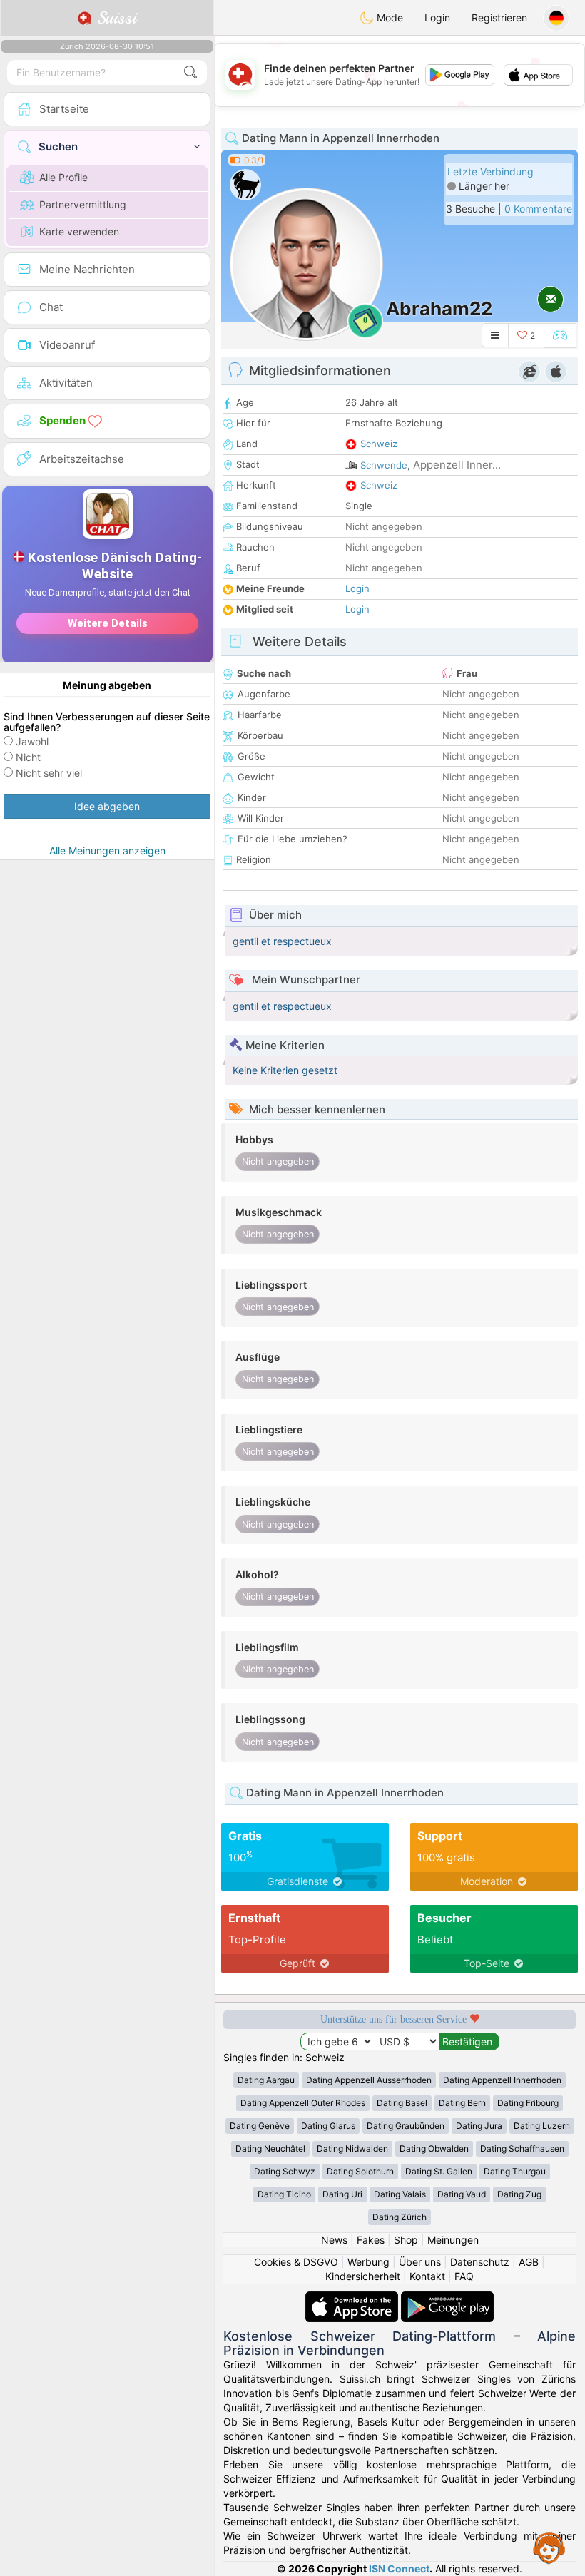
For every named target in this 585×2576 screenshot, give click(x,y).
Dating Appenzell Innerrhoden (502, 2080)
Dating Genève (260, 2126)
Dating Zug (519, 2194)
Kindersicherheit (363, 2276)
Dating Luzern (542, 2126)
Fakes (371, 2240)
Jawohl (32, 741)
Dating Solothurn (360, 2171)
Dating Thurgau (515, 2171)
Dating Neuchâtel (270, 2148)
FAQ (464, 2276)
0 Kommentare (538, 209)
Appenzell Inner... (457, 465)
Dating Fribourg (528, 2103)
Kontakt (427, 2276)
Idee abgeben (107, 806)
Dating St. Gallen (439, 2171)
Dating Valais (400, 2194)
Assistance (549, 2547)
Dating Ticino (284, 2194)
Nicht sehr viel (49, 773)
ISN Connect (399, 2569)
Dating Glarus (328, 2126)
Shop (406, 2240)
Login (437, 17)
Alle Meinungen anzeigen (107, 850)
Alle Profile (63, 177)
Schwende (384, 465)
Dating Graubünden (406, 2126)
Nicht (28, 757)
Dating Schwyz (285, 2171)
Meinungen (453, 2240)
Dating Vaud (462, 2194)
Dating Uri (342, 2194)
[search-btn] (190, 72)
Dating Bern (462, 2103)
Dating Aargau (266, 2080)
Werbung (368, 2262)
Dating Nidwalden (352, 2148)
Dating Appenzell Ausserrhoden (369, 2080)
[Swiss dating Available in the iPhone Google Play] (447, 2298)
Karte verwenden (79, 231)
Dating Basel (402, 2103)
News (334, 2240)
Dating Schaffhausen (522, 2148)
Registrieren (499, 17)
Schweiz (379, 444)
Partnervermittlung (83, 204)
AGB (529, 2262)
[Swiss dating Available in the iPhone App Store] (353, 2298)
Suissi (114, 18)
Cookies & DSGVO (296, 2262)
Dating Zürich (400, 2217)
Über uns (420, 2262)
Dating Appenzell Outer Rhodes (303, 2103)
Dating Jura (479, 2126)
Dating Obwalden (434, 2148)
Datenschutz (480, 2262)
